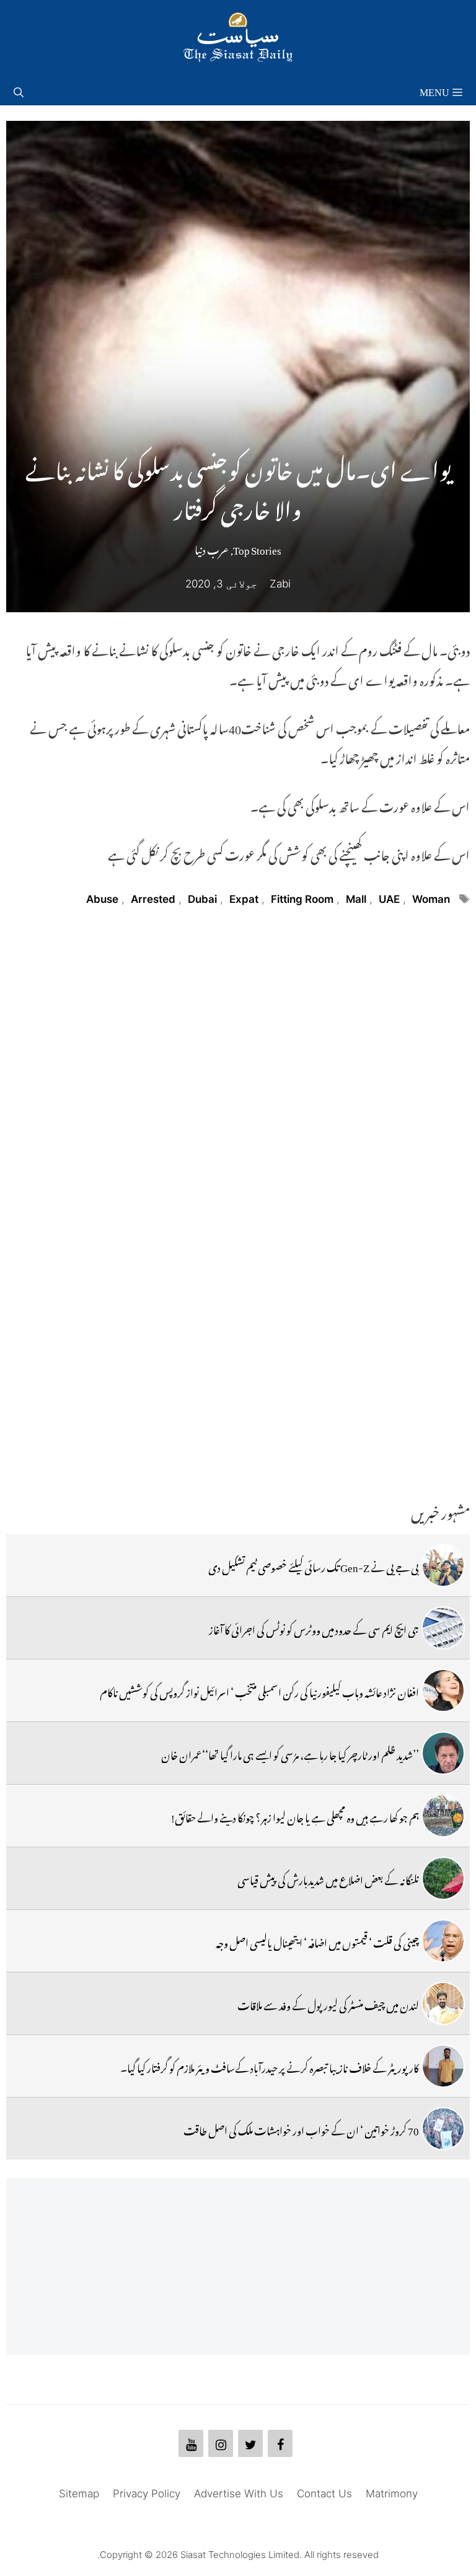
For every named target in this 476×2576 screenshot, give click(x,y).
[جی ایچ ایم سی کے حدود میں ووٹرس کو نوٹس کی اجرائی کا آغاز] (443, 1628)
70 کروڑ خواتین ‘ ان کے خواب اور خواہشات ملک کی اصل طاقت (301, 2129)
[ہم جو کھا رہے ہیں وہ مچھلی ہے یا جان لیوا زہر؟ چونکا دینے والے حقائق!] (443, 1816)
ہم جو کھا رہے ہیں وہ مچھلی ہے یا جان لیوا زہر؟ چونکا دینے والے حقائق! (295, 1816)
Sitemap (79, 2494)
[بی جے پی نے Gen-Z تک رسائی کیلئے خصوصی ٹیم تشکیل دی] (443, 1565)
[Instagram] (221, 2443)
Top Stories (257, 548)
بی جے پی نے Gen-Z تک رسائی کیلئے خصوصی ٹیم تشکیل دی (314, 1565)
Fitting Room (302, 899)
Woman (431, 899)
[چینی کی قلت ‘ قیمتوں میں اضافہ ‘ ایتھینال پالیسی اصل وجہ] (443, 1941)
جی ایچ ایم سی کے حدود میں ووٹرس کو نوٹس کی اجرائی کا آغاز (314, 1628)
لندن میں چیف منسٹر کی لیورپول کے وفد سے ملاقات (328, 2003)
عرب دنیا (212, 548)
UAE (389, 899)
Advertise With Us (239, 2494)
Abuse (102, 899)
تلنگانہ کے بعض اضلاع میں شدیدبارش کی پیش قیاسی (328, 1878)
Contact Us (324, 2494)
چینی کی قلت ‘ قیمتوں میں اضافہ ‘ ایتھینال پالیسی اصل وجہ (317, 1941)
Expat (244, 899)
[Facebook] (280, 2443)
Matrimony (392, 2494)
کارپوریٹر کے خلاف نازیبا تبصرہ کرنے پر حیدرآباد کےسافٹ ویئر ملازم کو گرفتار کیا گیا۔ (270, 2066)
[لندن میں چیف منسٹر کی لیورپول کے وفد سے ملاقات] (443, 2003)
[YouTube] (191, 2443)
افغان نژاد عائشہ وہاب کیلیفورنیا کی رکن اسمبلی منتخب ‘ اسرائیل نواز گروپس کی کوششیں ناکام (259, 1690)
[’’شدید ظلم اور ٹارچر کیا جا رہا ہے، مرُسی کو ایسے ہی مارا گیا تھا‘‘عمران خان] (443, 1753)
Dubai (202, 899)
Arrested (153, 899)
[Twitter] (250, 2443)
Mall (356, 899)
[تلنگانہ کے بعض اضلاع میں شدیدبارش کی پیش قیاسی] (443, 1878)
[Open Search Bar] (19, 90)
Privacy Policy (147, 2494)
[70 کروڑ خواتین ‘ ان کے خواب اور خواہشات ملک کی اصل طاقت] (443, 2129)
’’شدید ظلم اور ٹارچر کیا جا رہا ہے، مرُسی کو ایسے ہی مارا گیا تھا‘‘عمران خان (290, 1753)
